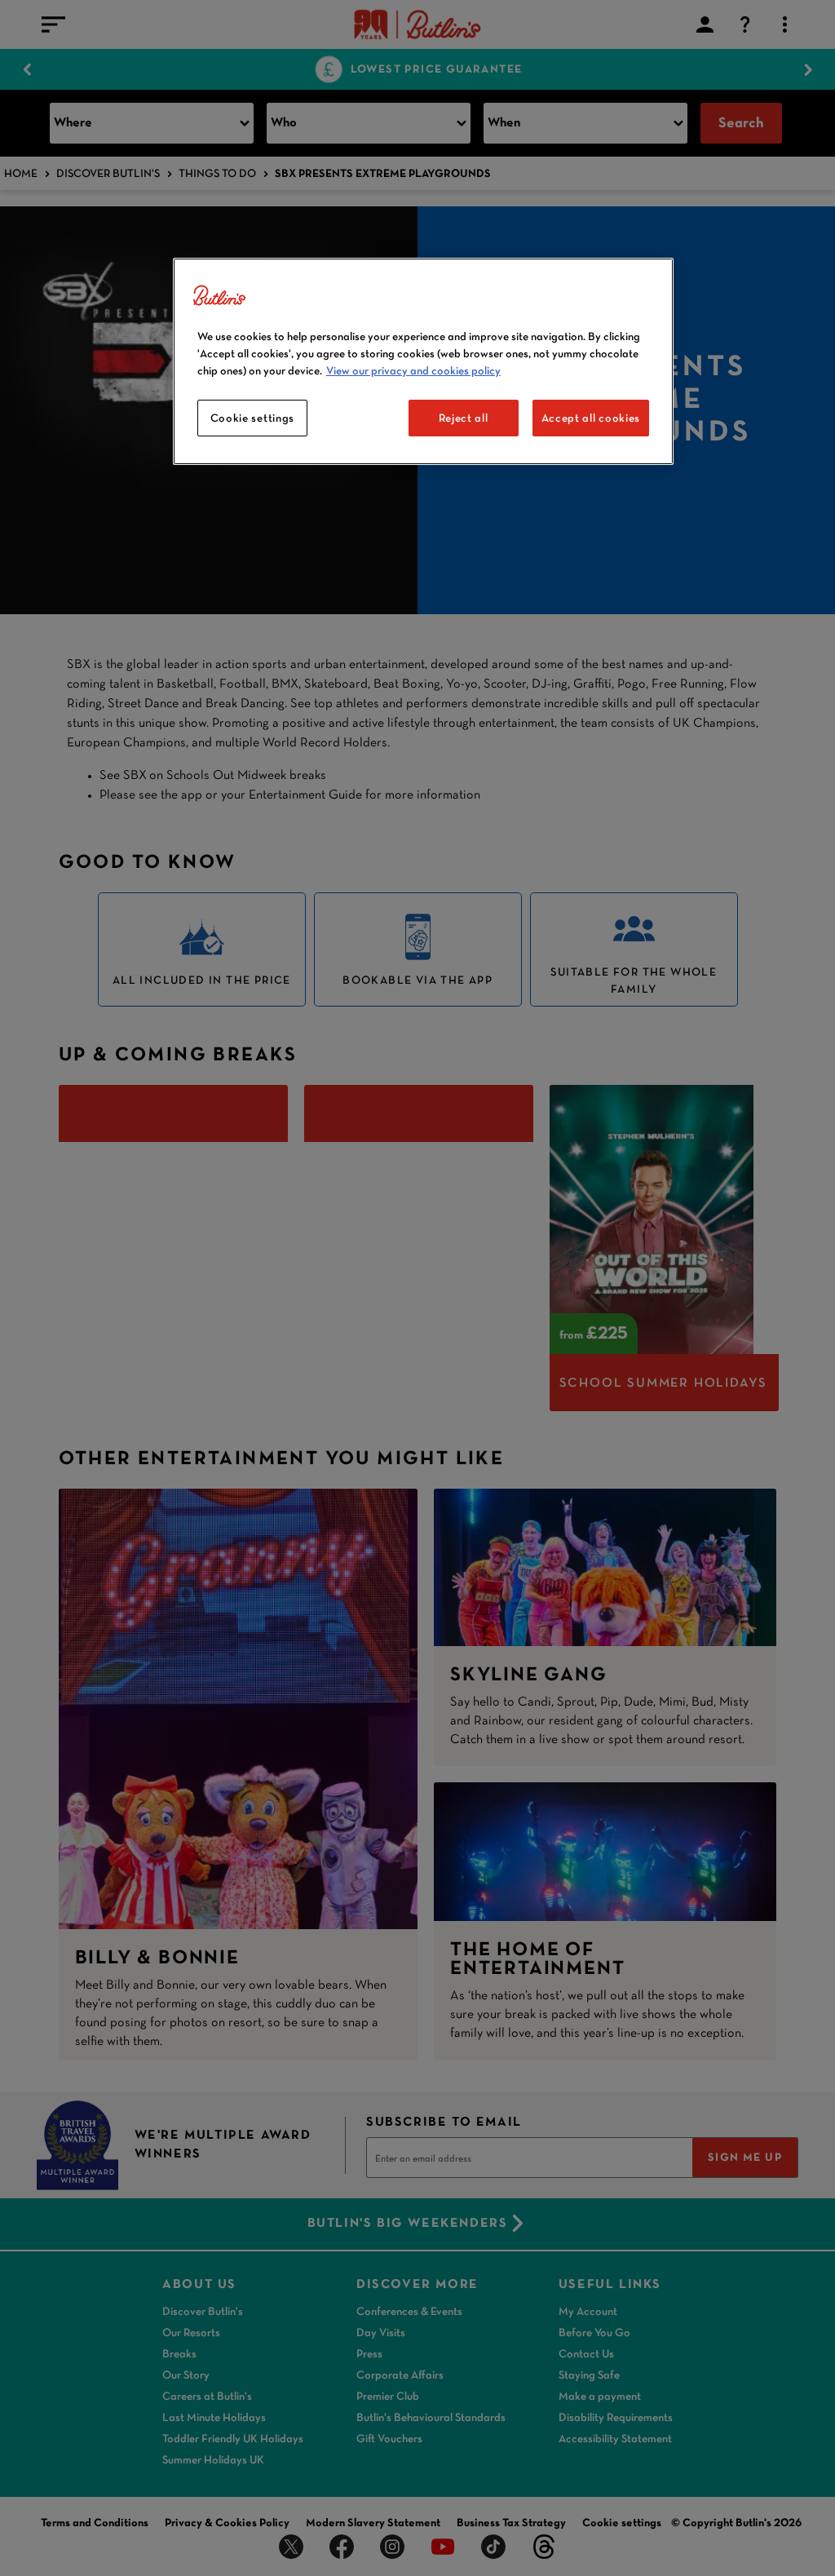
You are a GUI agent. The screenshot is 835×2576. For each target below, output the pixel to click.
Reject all (464, 418)
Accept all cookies (591, 418)
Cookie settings (253, 418)
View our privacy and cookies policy (413, 370)
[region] (423, 362)
